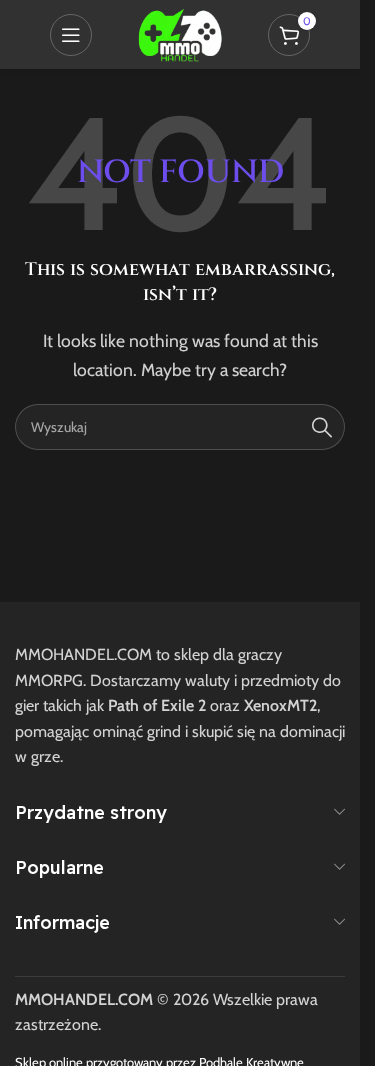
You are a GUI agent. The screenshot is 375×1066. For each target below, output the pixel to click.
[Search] (322, 427)
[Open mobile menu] (71, 35)
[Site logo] (180, 32)
